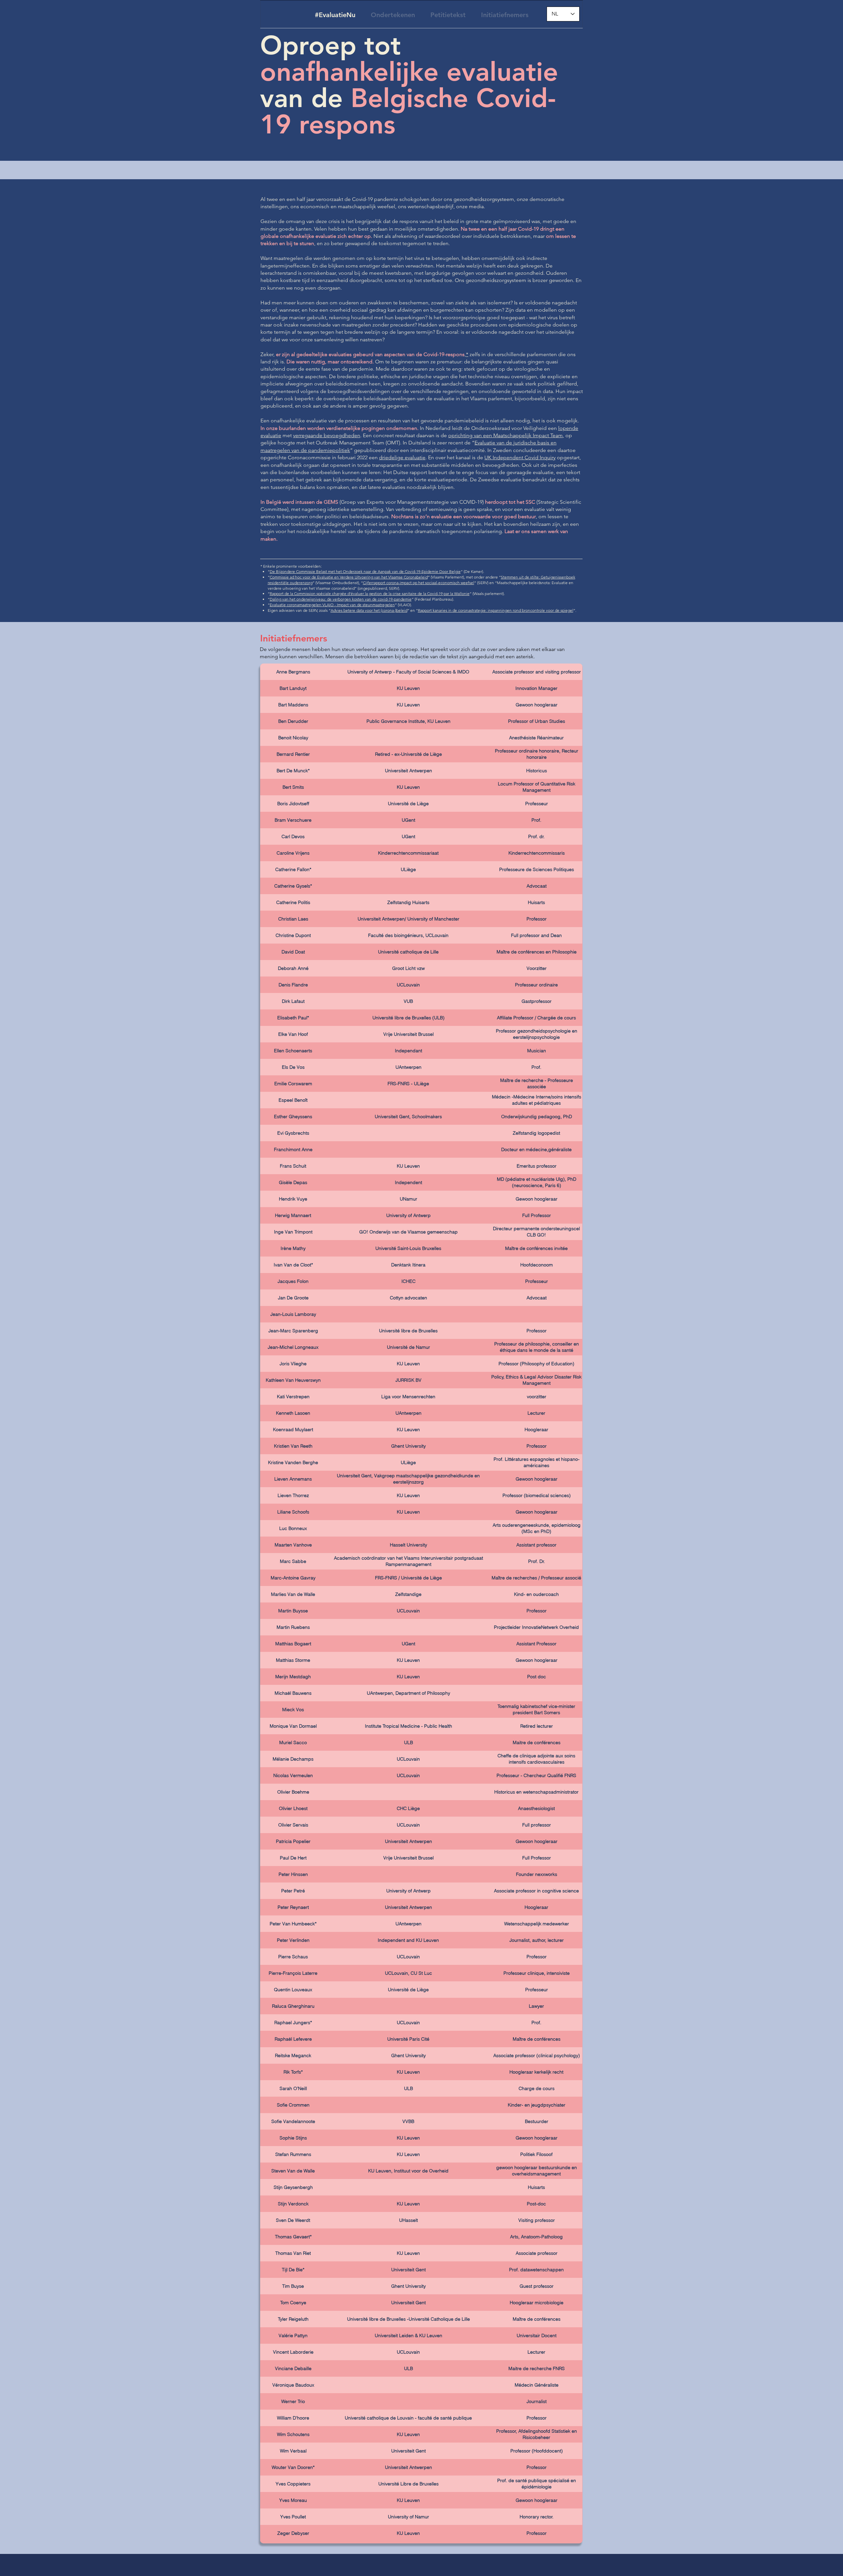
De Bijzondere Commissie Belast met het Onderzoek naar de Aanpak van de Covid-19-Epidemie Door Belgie (365, 571)
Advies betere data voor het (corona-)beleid (369, 610)
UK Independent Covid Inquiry (520, 457)
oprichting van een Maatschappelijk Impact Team (505, 435)
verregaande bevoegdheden (327, 435)
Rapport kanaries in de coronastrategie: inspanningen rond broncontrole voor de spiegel (496, 610)
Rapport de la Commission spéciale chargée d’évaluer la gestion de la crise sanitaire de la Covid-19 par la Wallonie (370, 594)
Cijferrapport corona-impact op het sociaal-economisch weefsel (419, 583)
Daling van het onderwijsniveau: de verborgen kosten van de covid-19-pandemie (341, 599)
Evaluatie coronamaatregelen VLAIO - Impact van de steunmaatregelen (332, 605)
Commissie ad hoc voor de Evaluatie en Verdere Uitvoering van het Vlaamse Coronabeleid (349, 577)
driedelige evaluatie (402, 457)
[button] (563, 14)
